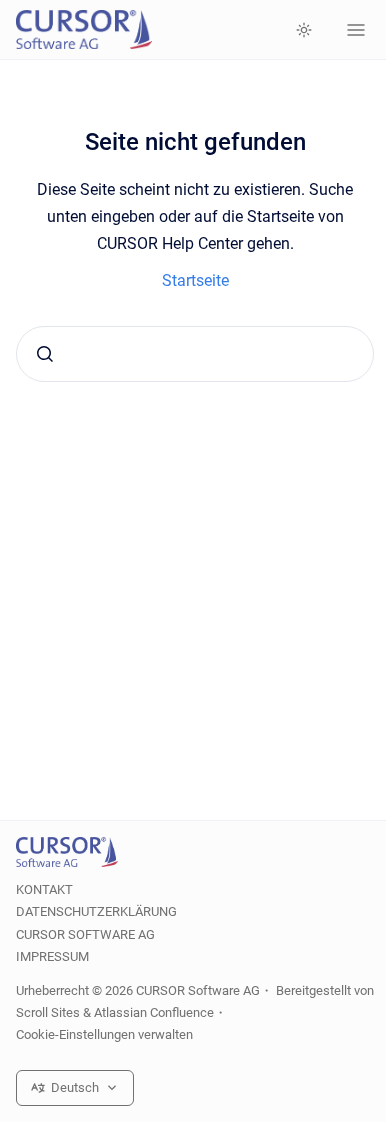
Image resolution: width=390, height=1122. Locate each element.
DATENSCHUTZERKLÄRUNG (96, 911)
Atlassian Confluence (154, 1012)
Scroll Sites (48, 1012)
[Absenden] (45, 354)
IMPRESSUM (52, 956)
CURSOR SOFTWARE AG (85, 934)
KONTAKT (44, 889)
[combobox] (195, 354)
